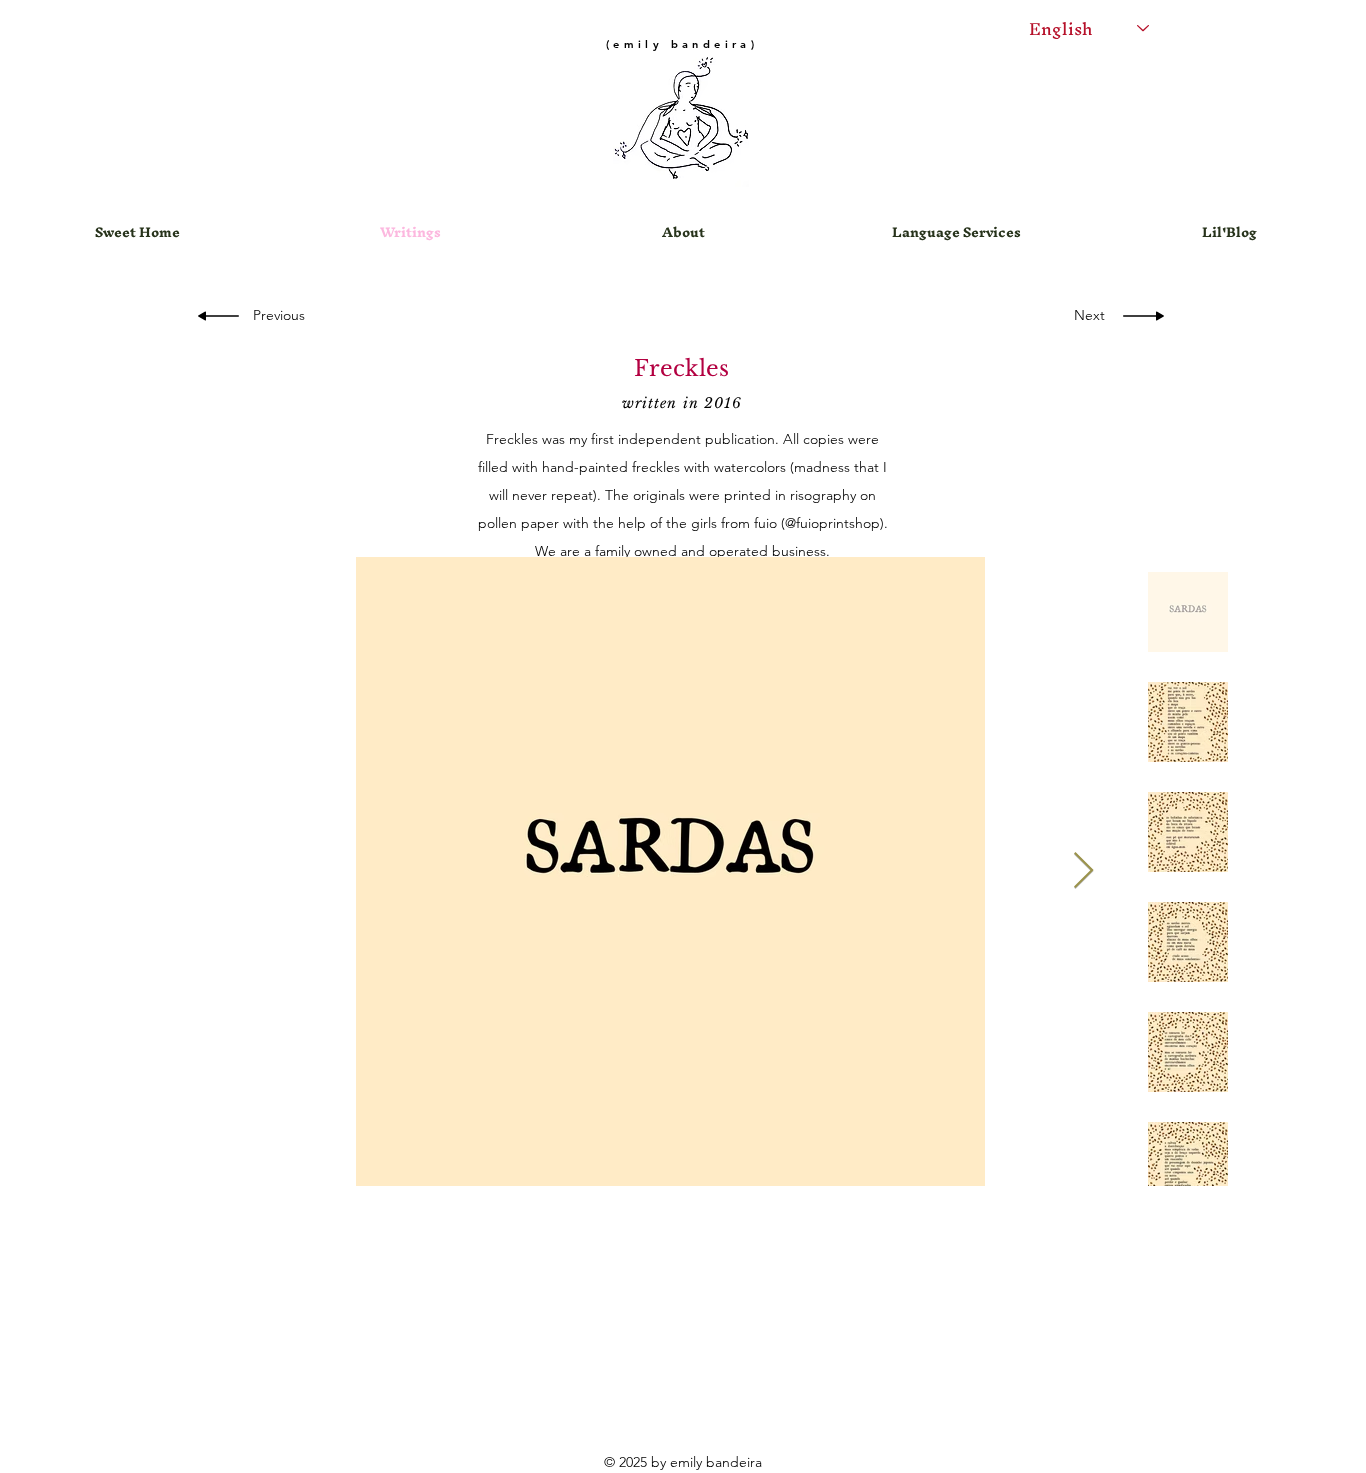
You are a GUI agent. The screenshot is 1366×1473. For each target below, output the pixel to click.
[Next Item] (1083, 871)
